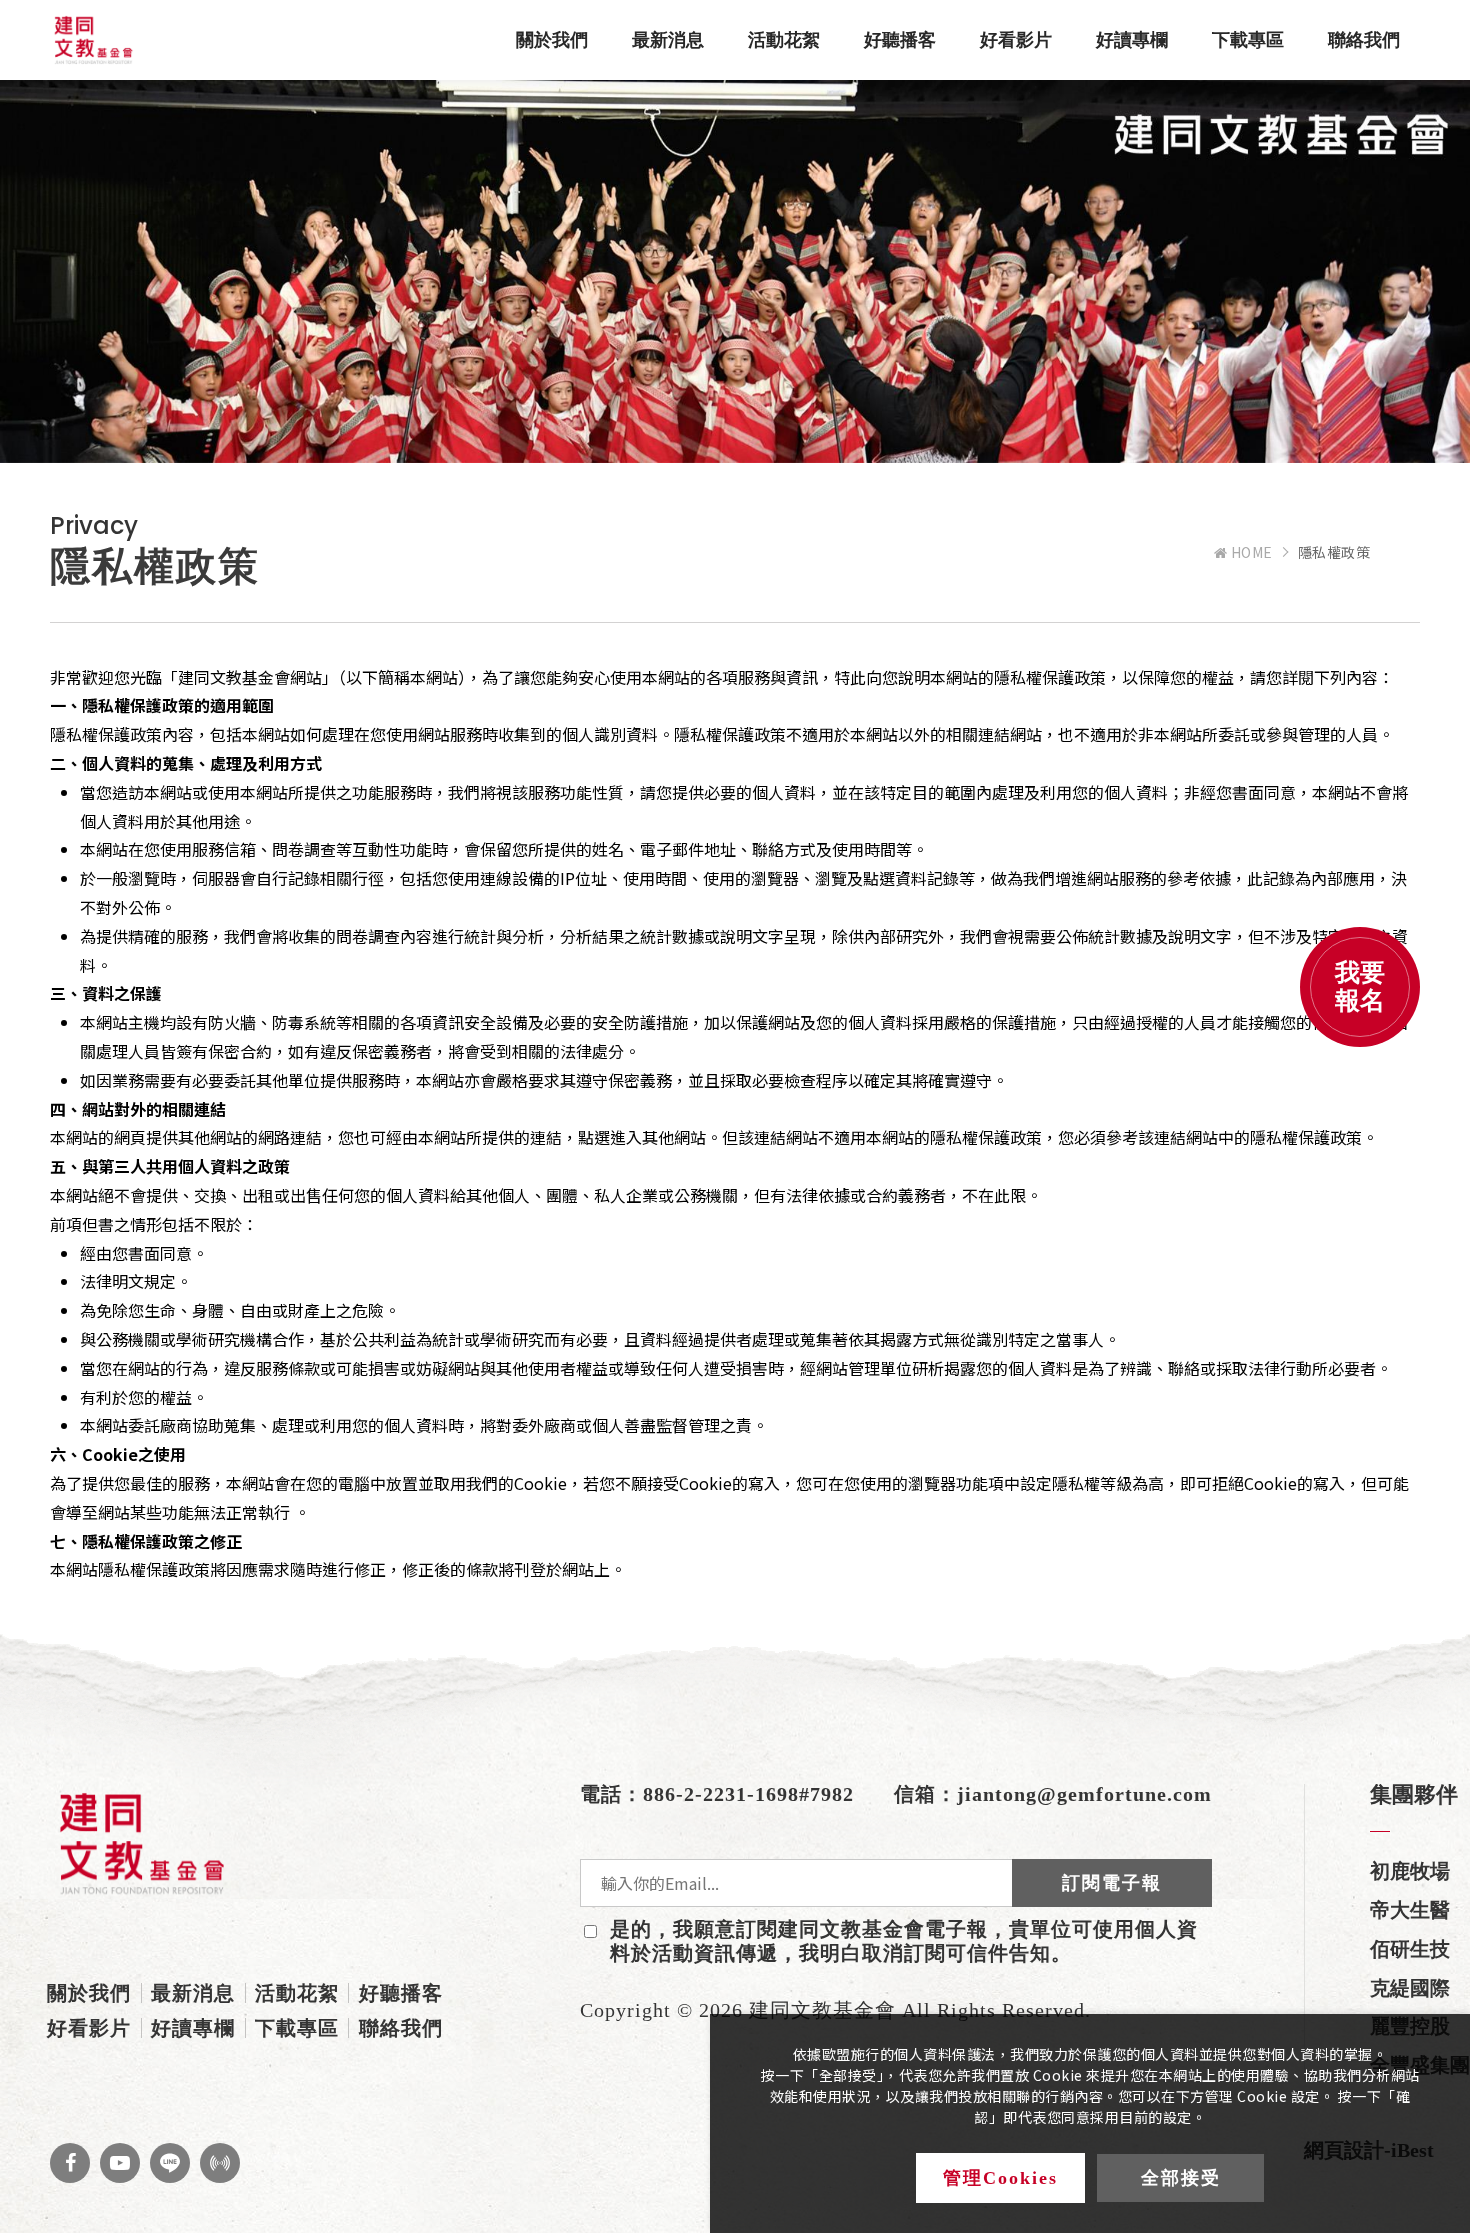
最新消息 (668, 40)
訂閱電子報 (1112, 1883)
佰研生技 (1410, 1949)
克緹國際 (1410, 1988)
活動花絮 (784, 40)
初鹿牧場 (1410, 1871)
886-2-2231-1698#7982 (748, 1794)
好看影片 (1016, 40)
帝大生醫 (1410, 1910)
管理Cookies (1000, 2178)
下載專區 (1248, 40)
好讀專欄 (1132, 40)
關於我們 (552, 40)
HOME (1250, 552)
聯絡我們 (1364, 40)
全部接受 (1181, 2178)
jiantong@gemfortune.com (1084, 1794)
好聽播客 (900, 40)
